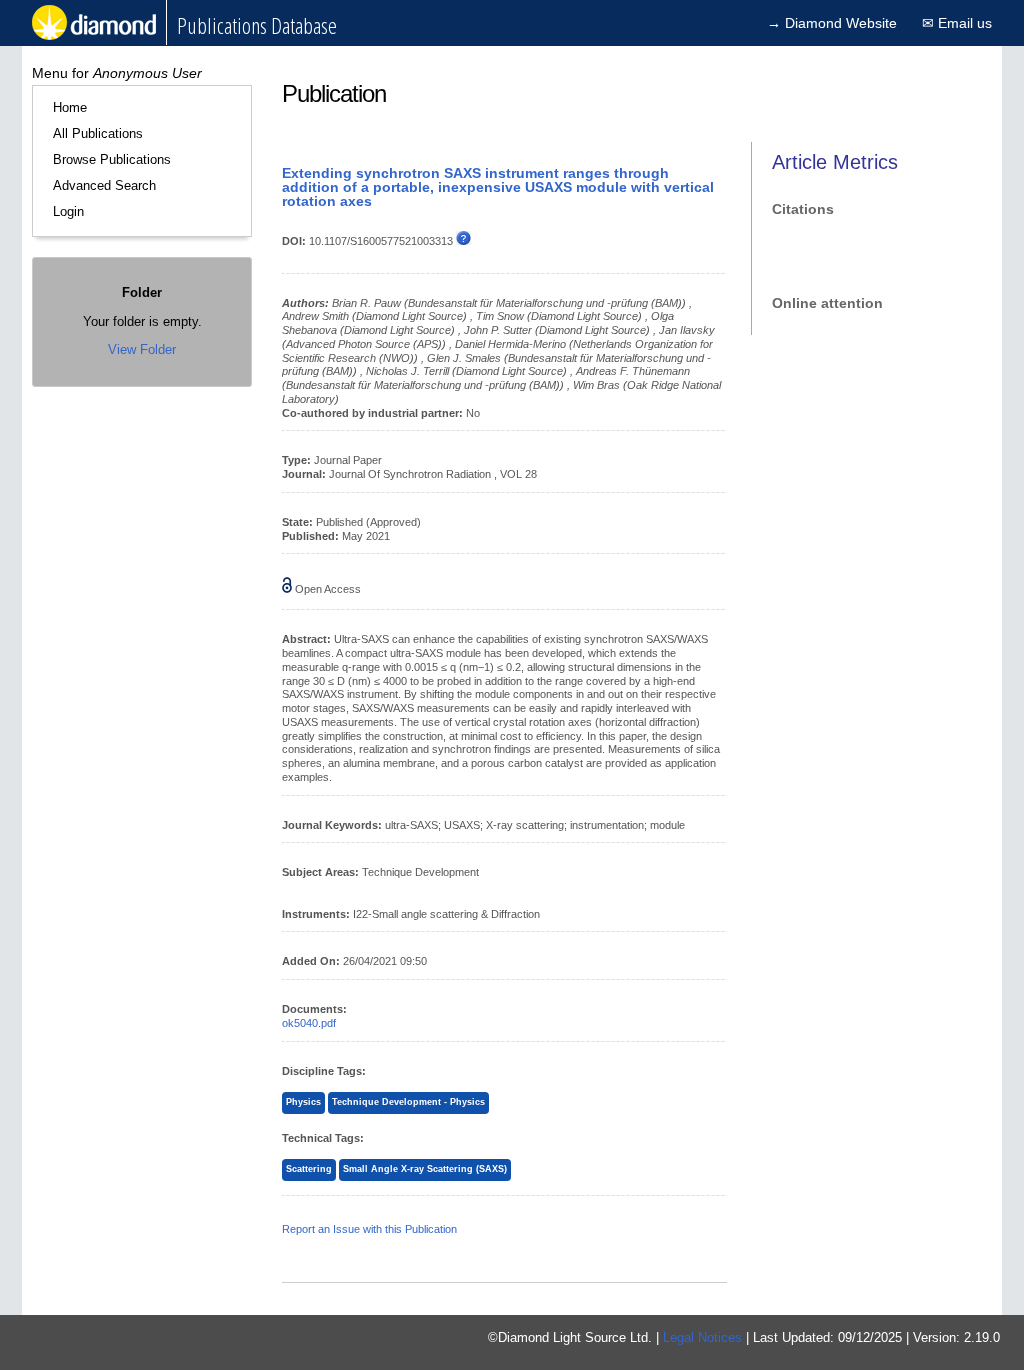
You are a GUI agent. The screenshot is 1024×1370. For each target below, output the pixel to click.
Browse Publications (112, 159)
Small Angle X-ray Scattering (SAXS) (425, 1169)
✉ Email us (957, 23)
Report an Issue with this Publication (369, 1229)
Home (70, 107)
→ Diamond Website (832, 23)
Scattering (309, 1169)
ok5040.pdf (309, 1023)
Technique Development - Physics (408, 1102)
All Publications (98, 133)
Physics (303, 1102)
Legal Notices (702, 1337)
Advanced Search (104, 185)
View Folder (142, 349)
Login (68, 211)
